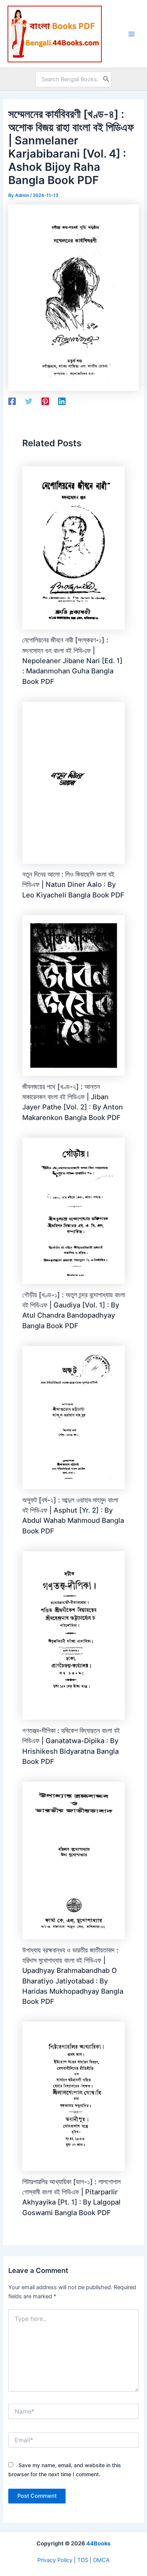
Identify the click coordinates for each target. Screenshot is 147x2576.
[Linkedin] (62, 401)
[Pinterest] (45, 401)
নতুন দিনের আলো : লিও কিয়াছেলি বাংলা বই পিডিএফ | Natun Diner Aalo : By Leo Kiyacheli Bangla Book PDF (73, 884)
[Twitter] (29, 401)
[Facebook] (12, 401)
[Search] (106, 79)
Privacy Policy (55, 2560)
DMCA (101, 2560)
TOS (83, 2560)
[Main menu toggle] (132, 34)
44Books (98, 2544)
